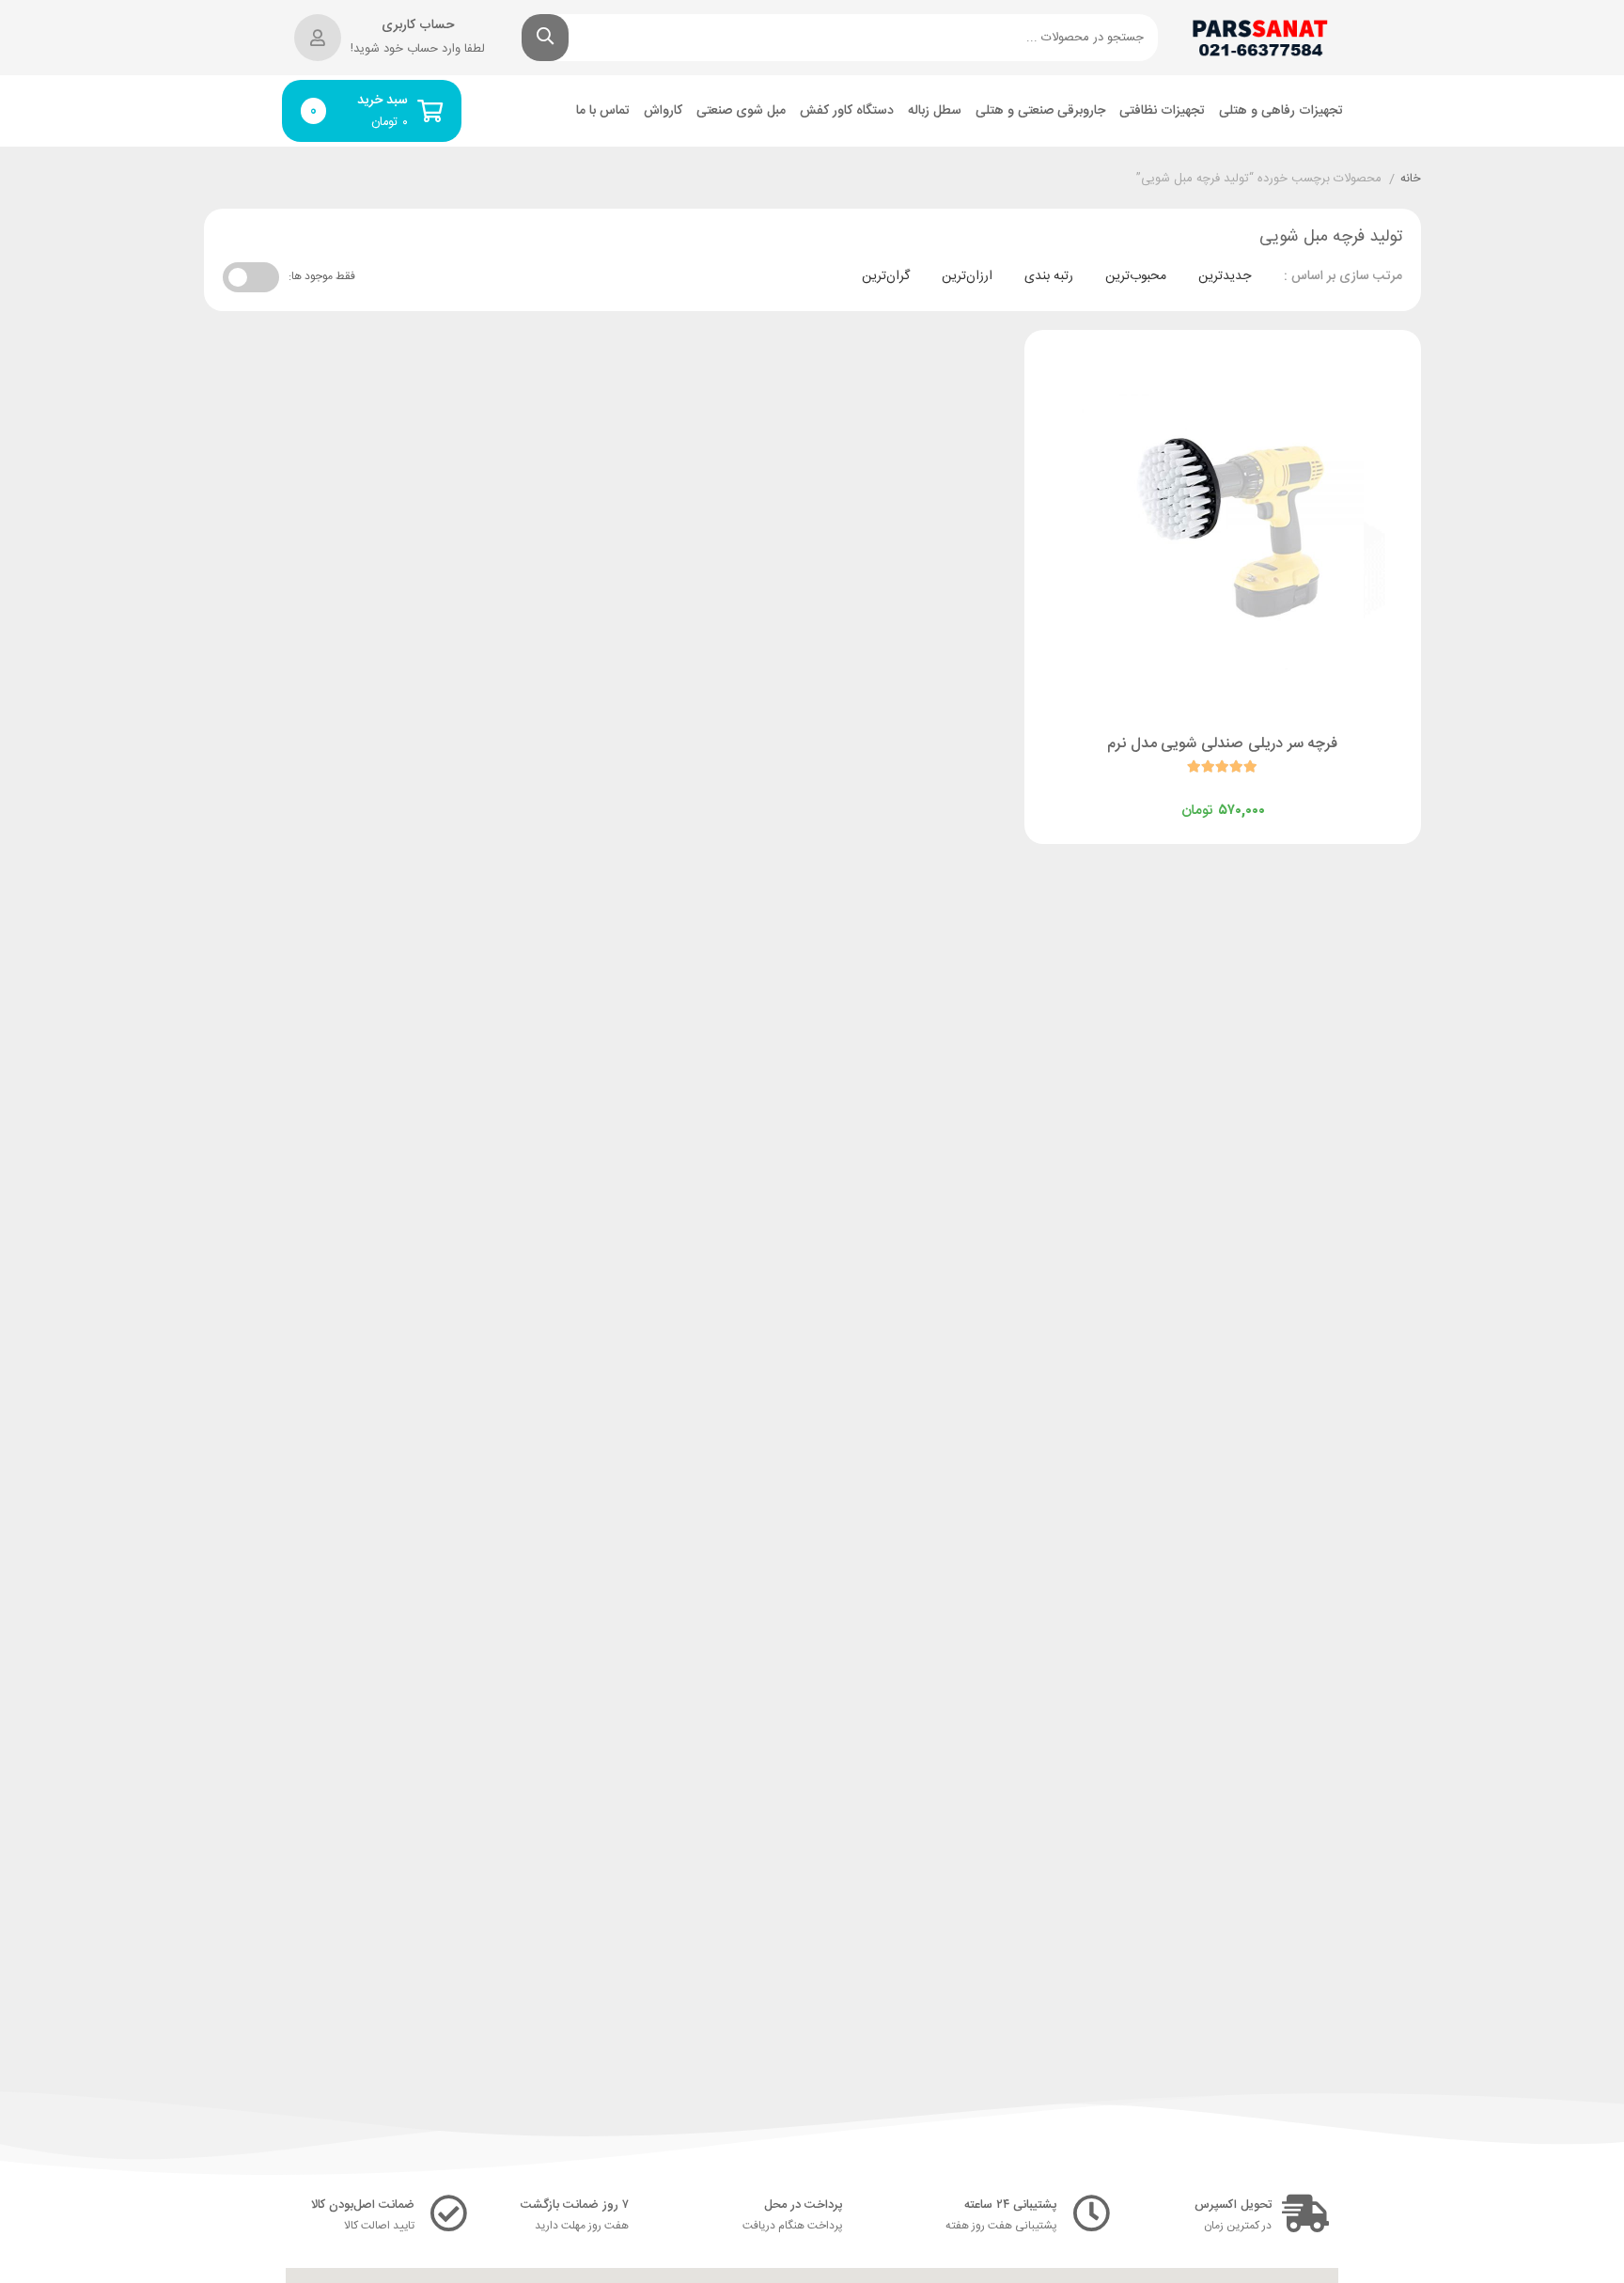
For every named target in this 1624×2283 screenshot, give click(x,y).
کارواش (663, 111)
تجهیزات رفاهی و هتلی (1281, 111)
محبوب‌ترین (1136, 276)
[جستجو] (545, 38)
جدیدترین (1225, 276)
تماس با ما (603, 111)
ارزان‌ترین (967, 276)
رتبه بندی (1049, 276)
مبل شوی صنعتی (741, 111)
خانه (1411, 180)
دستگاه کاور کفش (847, 111)
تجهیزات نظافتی (1162, 111)
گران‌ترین (886, 276)
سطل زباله (935, 111)
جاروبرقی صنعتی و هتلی (1040, 111)
